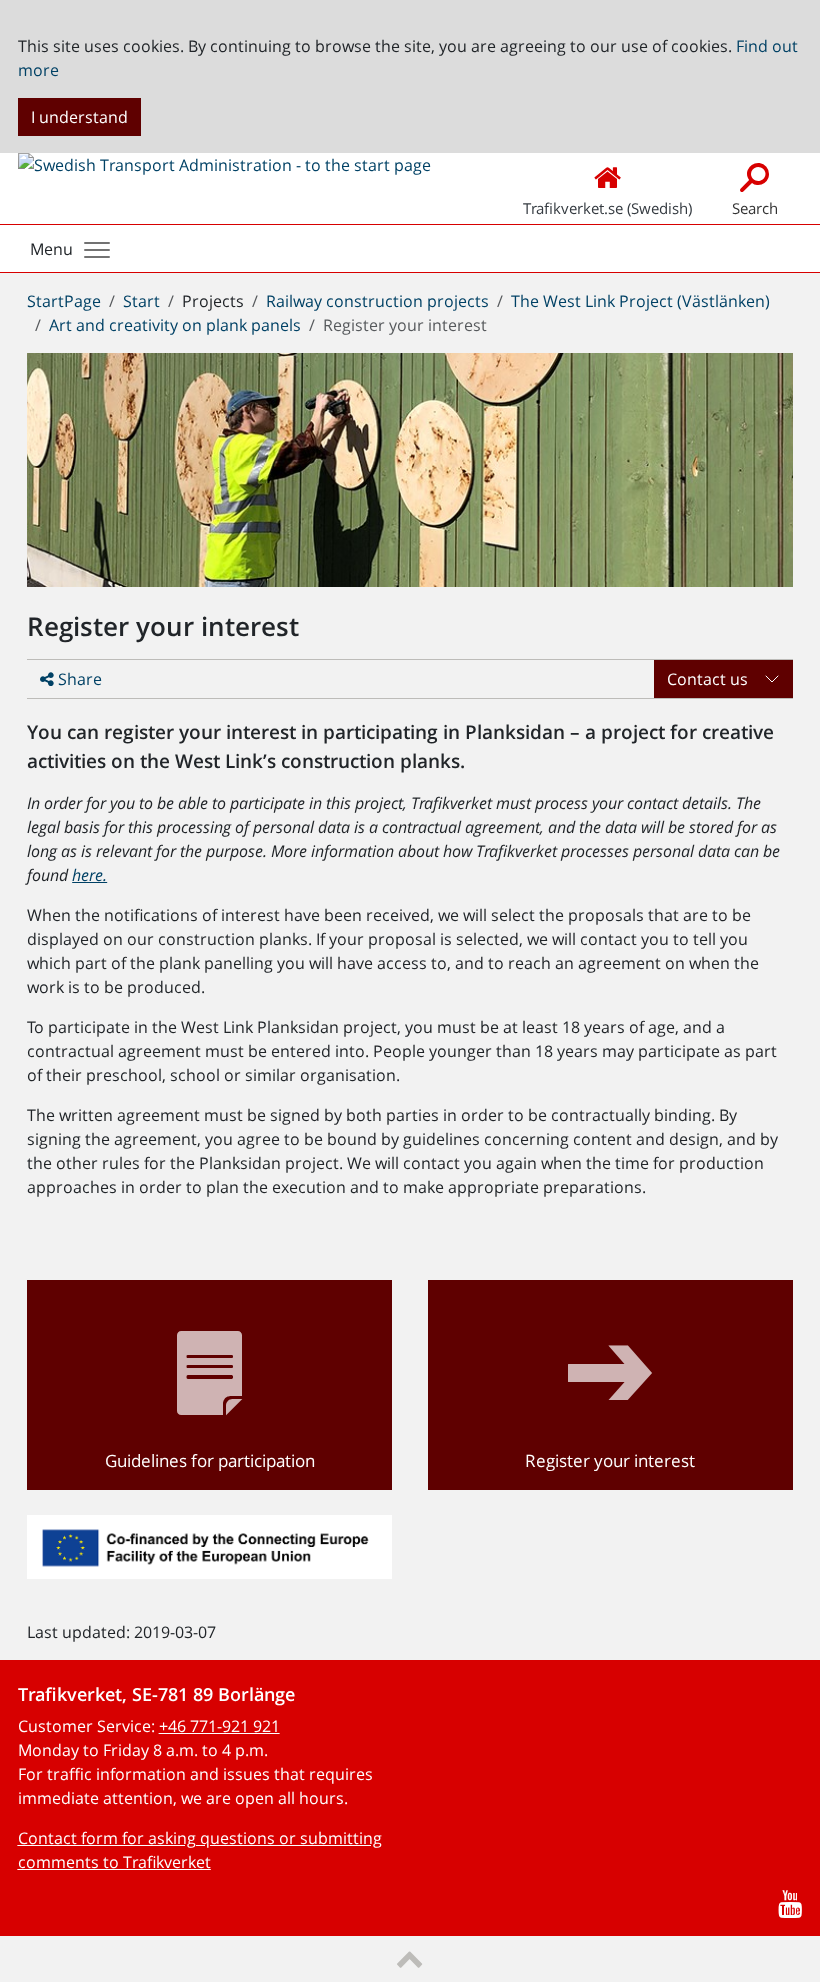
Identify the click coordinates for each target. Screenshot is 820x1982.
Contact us (707, 679)
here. (89, 875)
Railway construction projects (377, 301)
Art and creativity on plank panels (175, 325)
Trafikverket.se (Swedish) (607, 208)
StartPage (64, 301)
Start (141, 301)
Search (755, 208)
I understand (79, 117)
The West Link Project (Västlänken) (640, 301)
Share (78, 679)
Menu (51, 249)
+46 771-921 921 (219, 1726)
